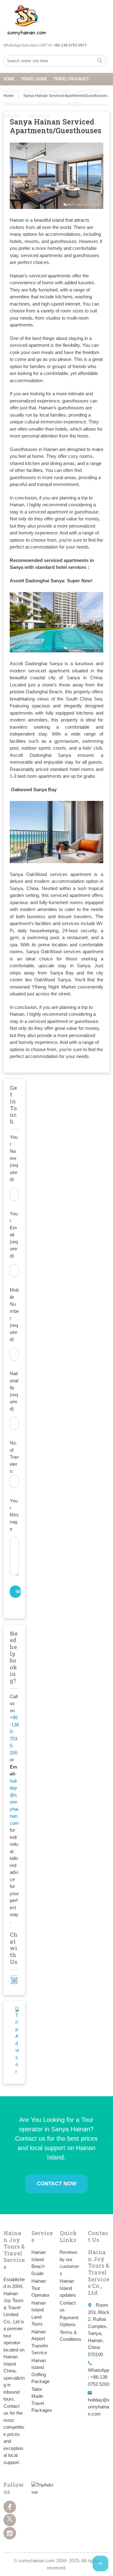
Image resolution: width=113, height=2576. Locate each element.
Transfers (49, 104)
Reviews (12, 116)
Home (9, 79)
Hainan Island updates (68, 2288)
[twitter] (10, 2520)
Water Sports (18, 104)
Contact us (38, 116)
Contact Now (56, 2184)
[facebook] (10, 2507)
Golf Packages (55, 91)
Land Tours (88, 91)
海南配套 (74, 104)
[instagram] (10, 2533)
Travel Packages (71, 79)
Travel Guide (34, 79)
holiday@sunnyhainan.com (14, 1802)
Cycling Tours (18, 91)
